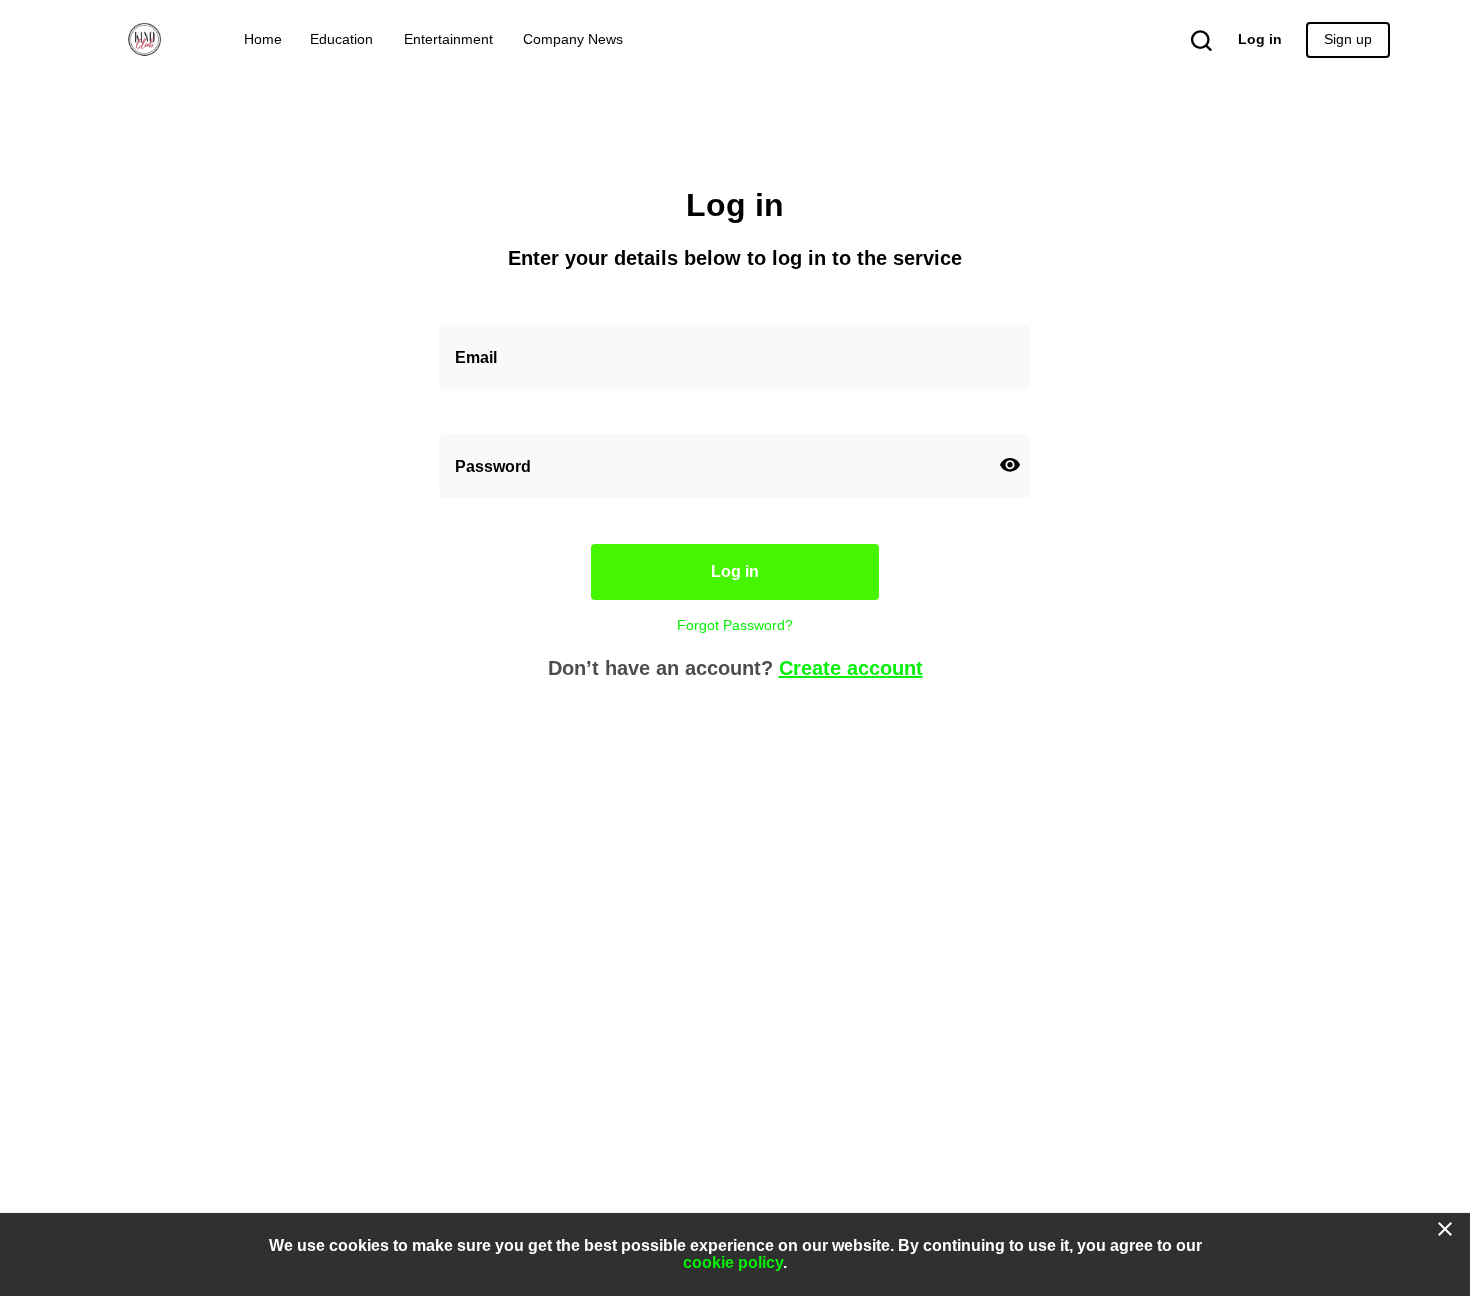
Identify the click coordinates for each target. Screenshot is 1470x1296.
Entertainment (448, 39)
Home (263, 39)
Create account (851, 668)
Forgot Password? (735, 625)
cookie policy (733, 1262)
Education (341, 39)
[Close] (1445, 1229)
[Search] (1190, 40)
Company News (573, 39)
